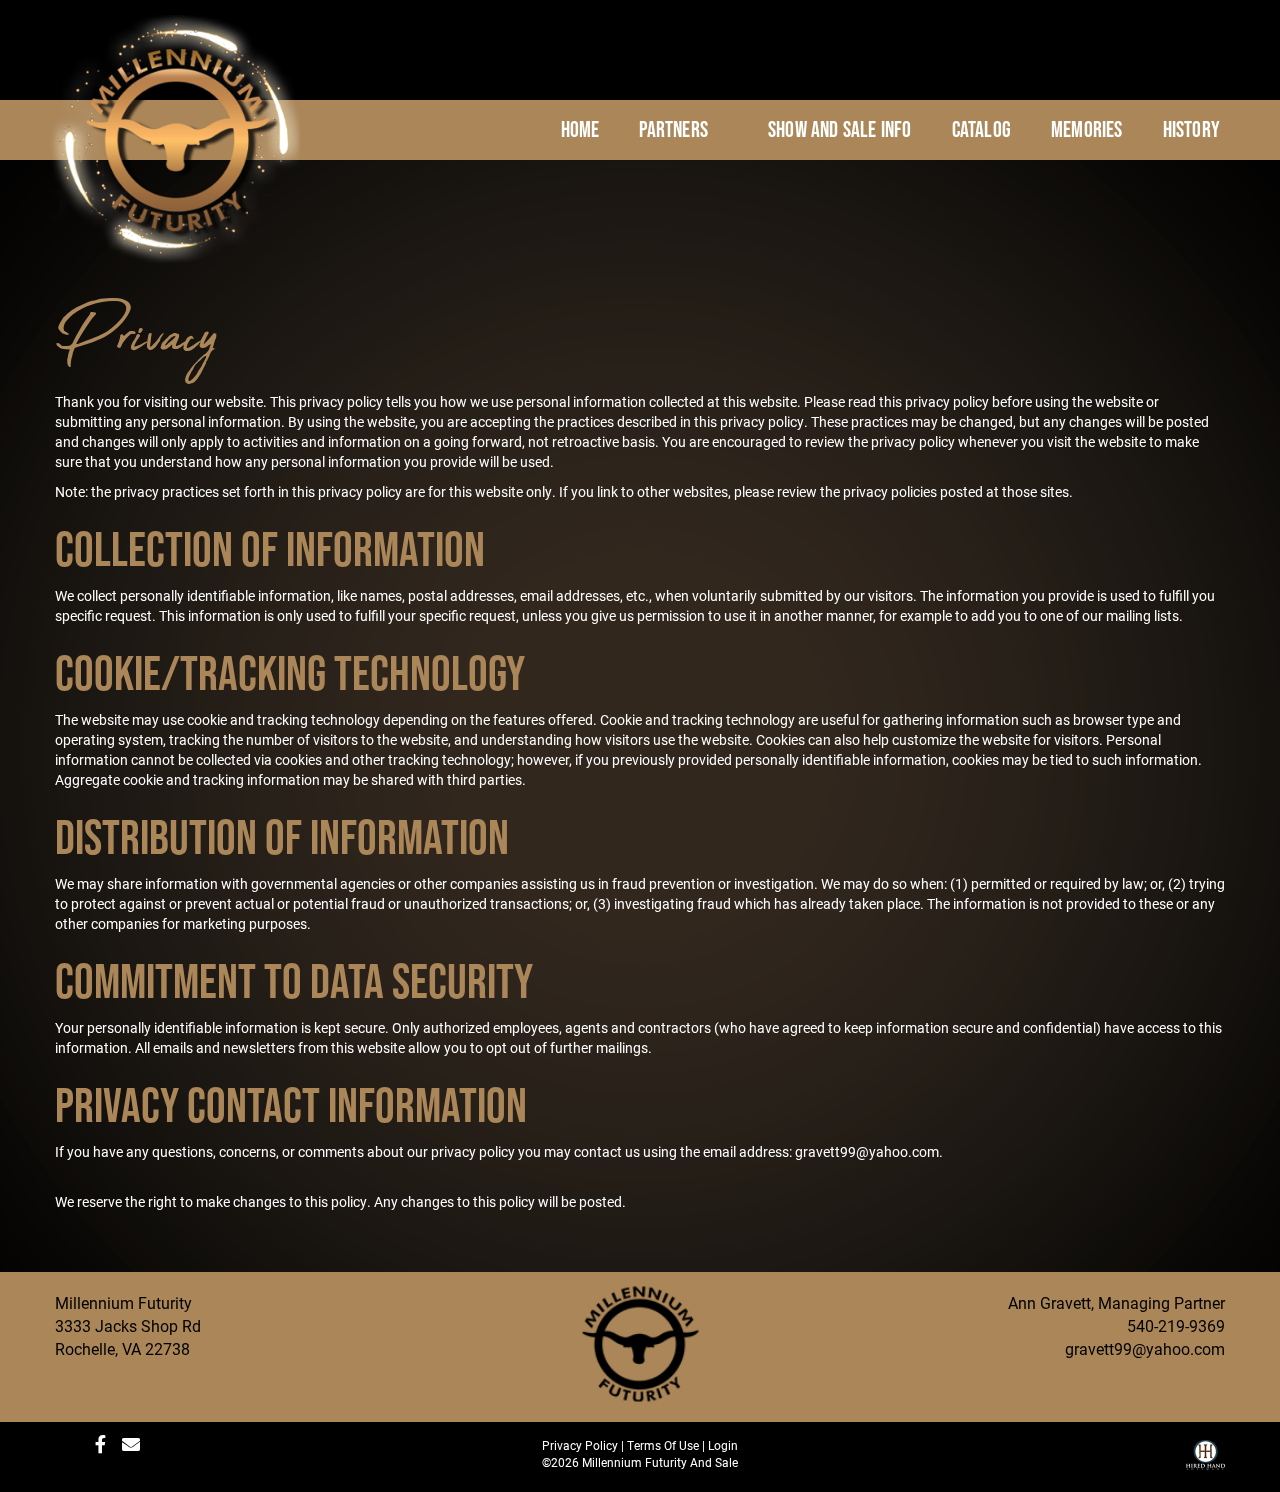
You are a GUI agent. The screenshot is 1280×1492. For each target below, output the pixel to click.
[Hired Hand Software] (1205, 1462)
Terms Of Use (663, 1445)
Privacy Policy (580, 1445)
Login (723, 1445)
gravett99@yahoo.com (1145, 1348)
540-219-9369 (1176, 1325)
